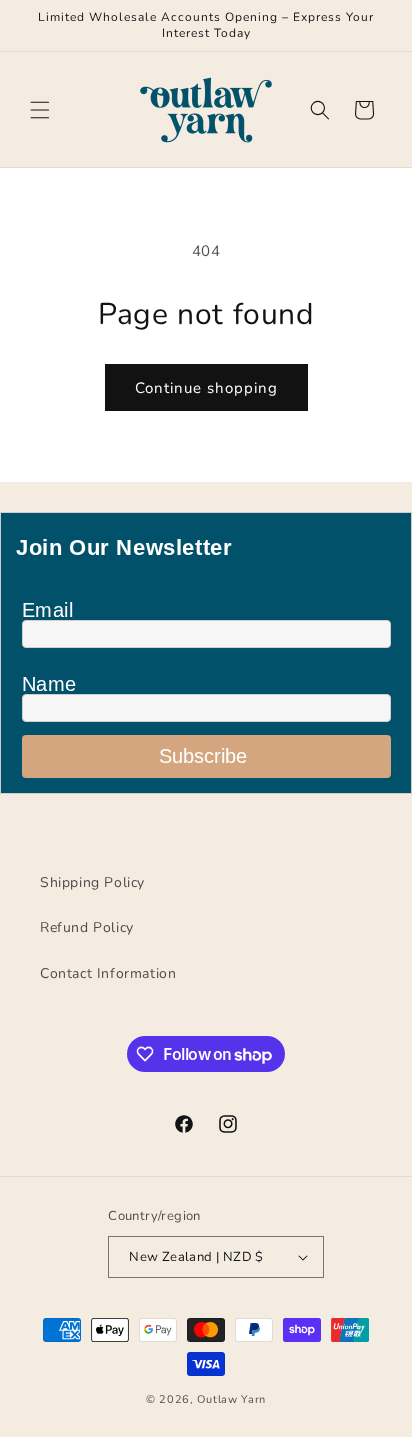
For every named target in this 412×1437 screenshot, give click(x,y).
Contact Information (108, 973)
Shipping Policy (92, 882)
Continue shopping (206, 388)
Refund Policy (87, 927)
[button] (40, 110)
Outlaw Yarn (231, 1399)
